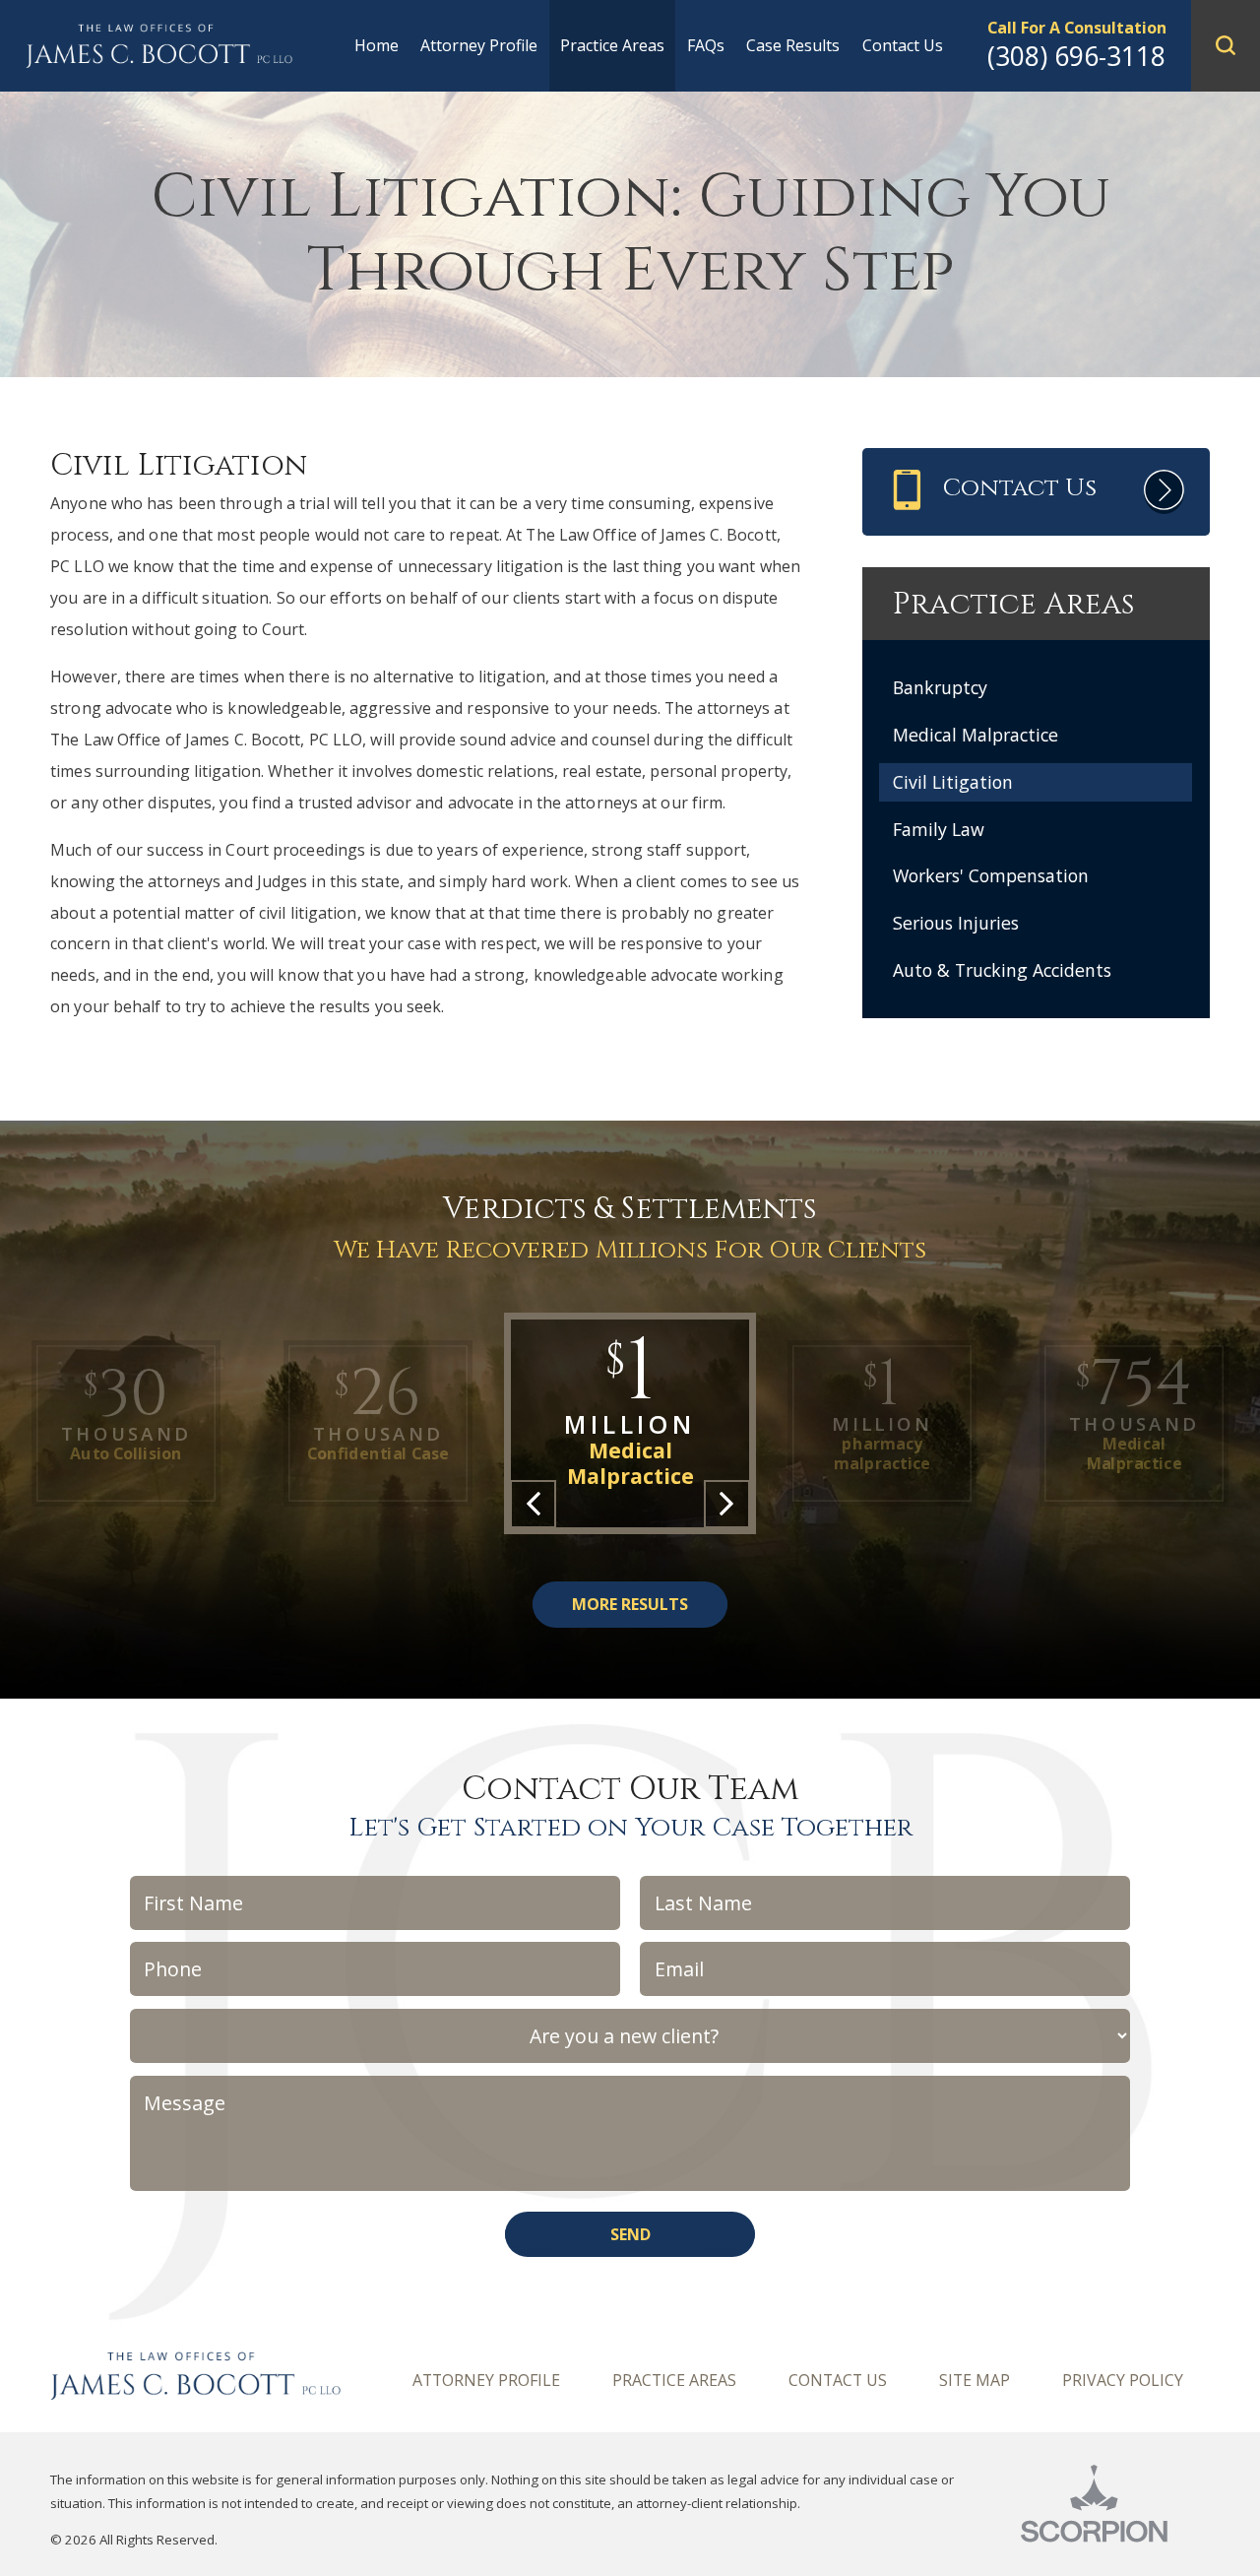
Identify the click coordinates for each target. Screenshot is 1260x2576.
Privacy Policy (1123, 2380)
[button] (1226, 46)
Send (630, 2234)
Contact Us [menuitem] (903, 45)
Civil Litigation (953, 782)
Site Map (975, 2380)
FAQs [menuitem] (706, 45)
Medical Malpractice (976, 735)
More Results (630, 1604)
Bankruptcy (940, 687)
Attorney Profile (486, 2380)
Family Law (939, 829)
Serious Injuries (956, 923)
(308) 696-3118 (1076, 56)
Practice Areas (674, 2380)
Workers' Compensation (991, 875)
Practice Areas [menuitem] (612, 45)
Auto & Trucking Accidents (1002, 970)
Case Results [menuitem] (793, 45)
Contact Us (838, 2380)
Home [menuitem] (377, 45)
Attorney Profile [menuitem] (479, 45)
